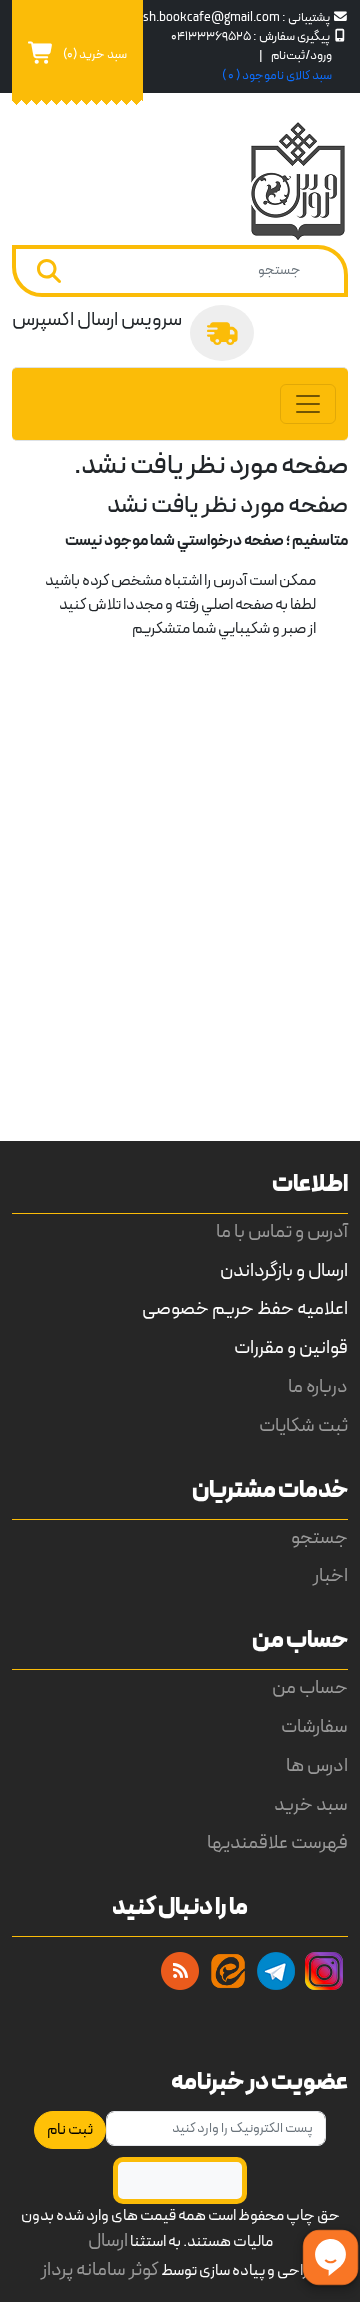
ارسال (108, 2241)
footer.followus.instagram (324, 1971)
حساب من (310, 1688)
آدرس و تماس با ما (282, 1232)
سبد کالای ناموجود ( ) (277, 75)
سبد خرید (311, 1805)
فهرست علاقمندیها (277, 1843)
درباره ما (318, 1387)
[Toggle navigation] (308, 404)
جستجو (319, 1538)
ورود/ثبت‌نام (301, 55)
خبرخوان (180, 1971)
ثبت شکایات (303, 1426)
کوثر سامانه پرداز (100, 2270)
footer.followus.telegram (276, 1971)
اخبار (330, 1576)
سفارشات (314, 1727)
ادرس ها (317, 1766)
